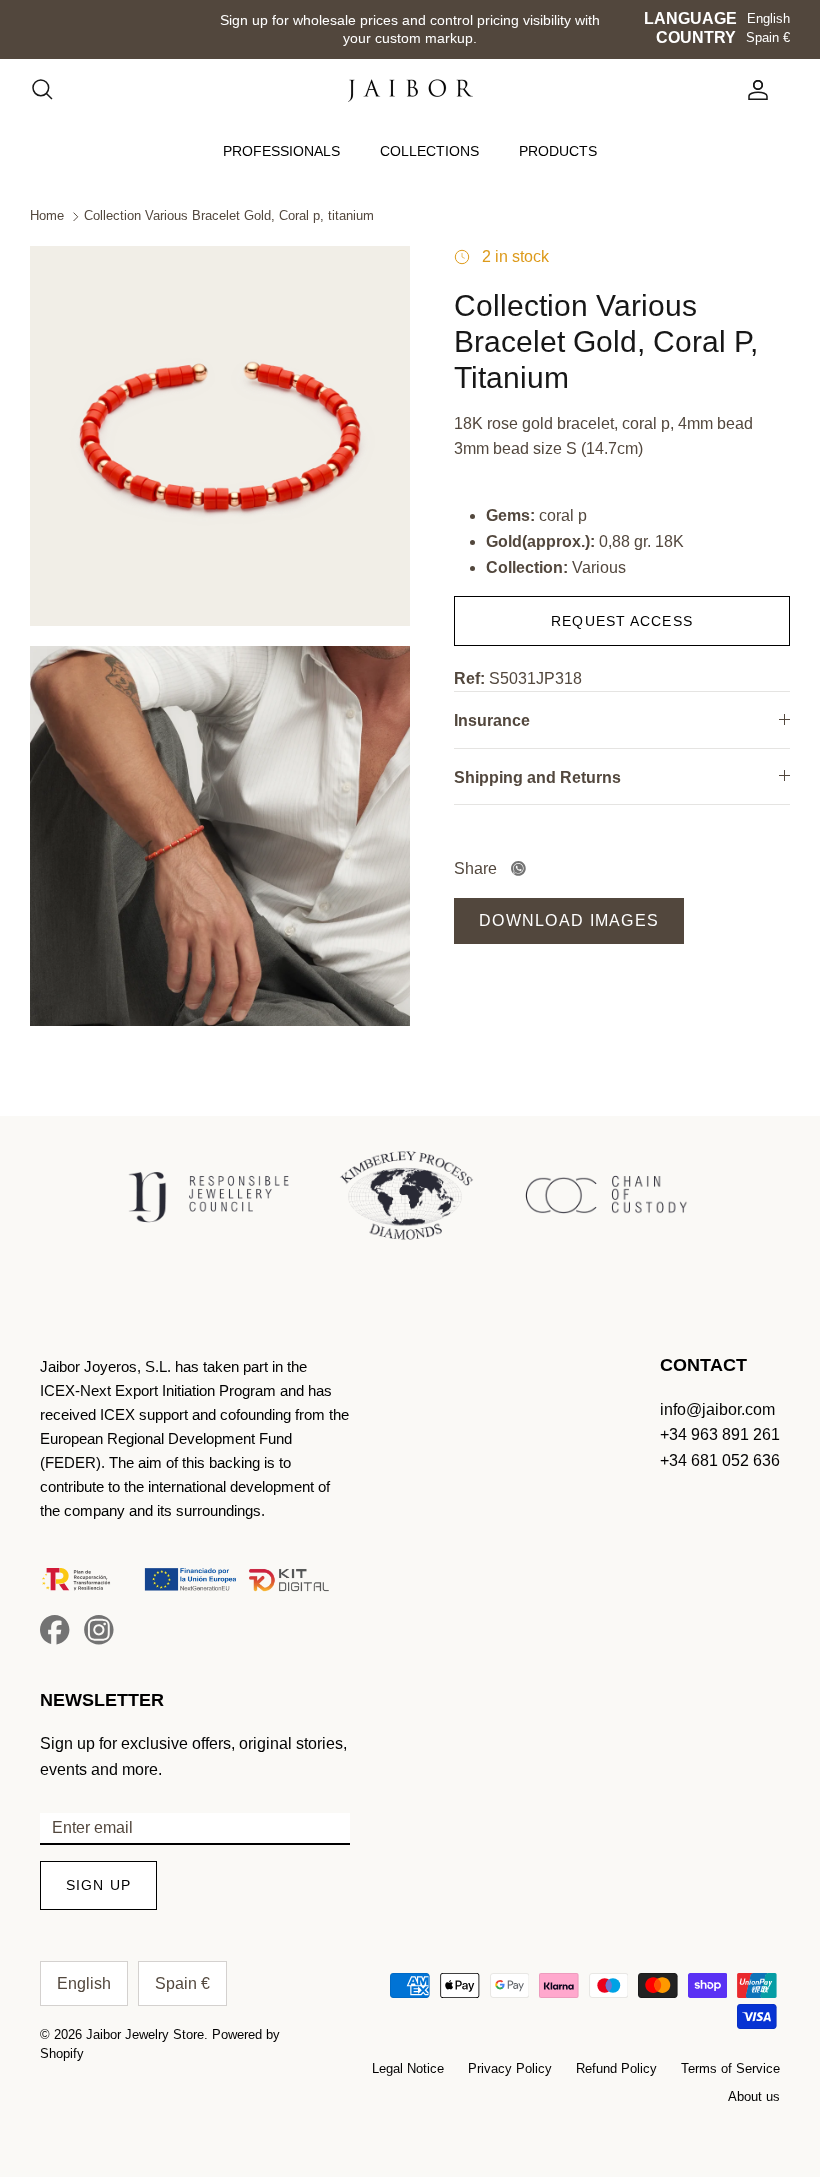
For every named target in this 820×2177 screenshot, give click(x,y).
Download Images (569, 920)
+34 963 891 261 (720, 1434)
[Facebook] (55, 1630)
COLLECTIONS (429, 151)
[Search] (52, 90)
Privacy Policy (510, 2068)
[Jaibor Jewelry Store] (410, 90)
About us (754, 2096)
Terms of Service (730, 2068)
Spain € (768, 37)
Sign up (98, 1885)
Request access (622, 621)
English (768, 18)
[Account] (754, 90)
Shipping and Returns (537, 777)
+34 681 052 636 (720, 1460)
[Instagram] (99, 1630)
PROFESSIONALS (281, 151)
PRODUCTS (558, 151)
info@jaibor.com (717, 1409)
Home (47, 216)
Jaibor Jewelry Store (145, 2034)
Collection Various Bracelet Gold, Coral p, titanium (229, 216)
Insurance (492, 720)
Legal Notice (408, 2068)
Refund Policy (616, 2068)
